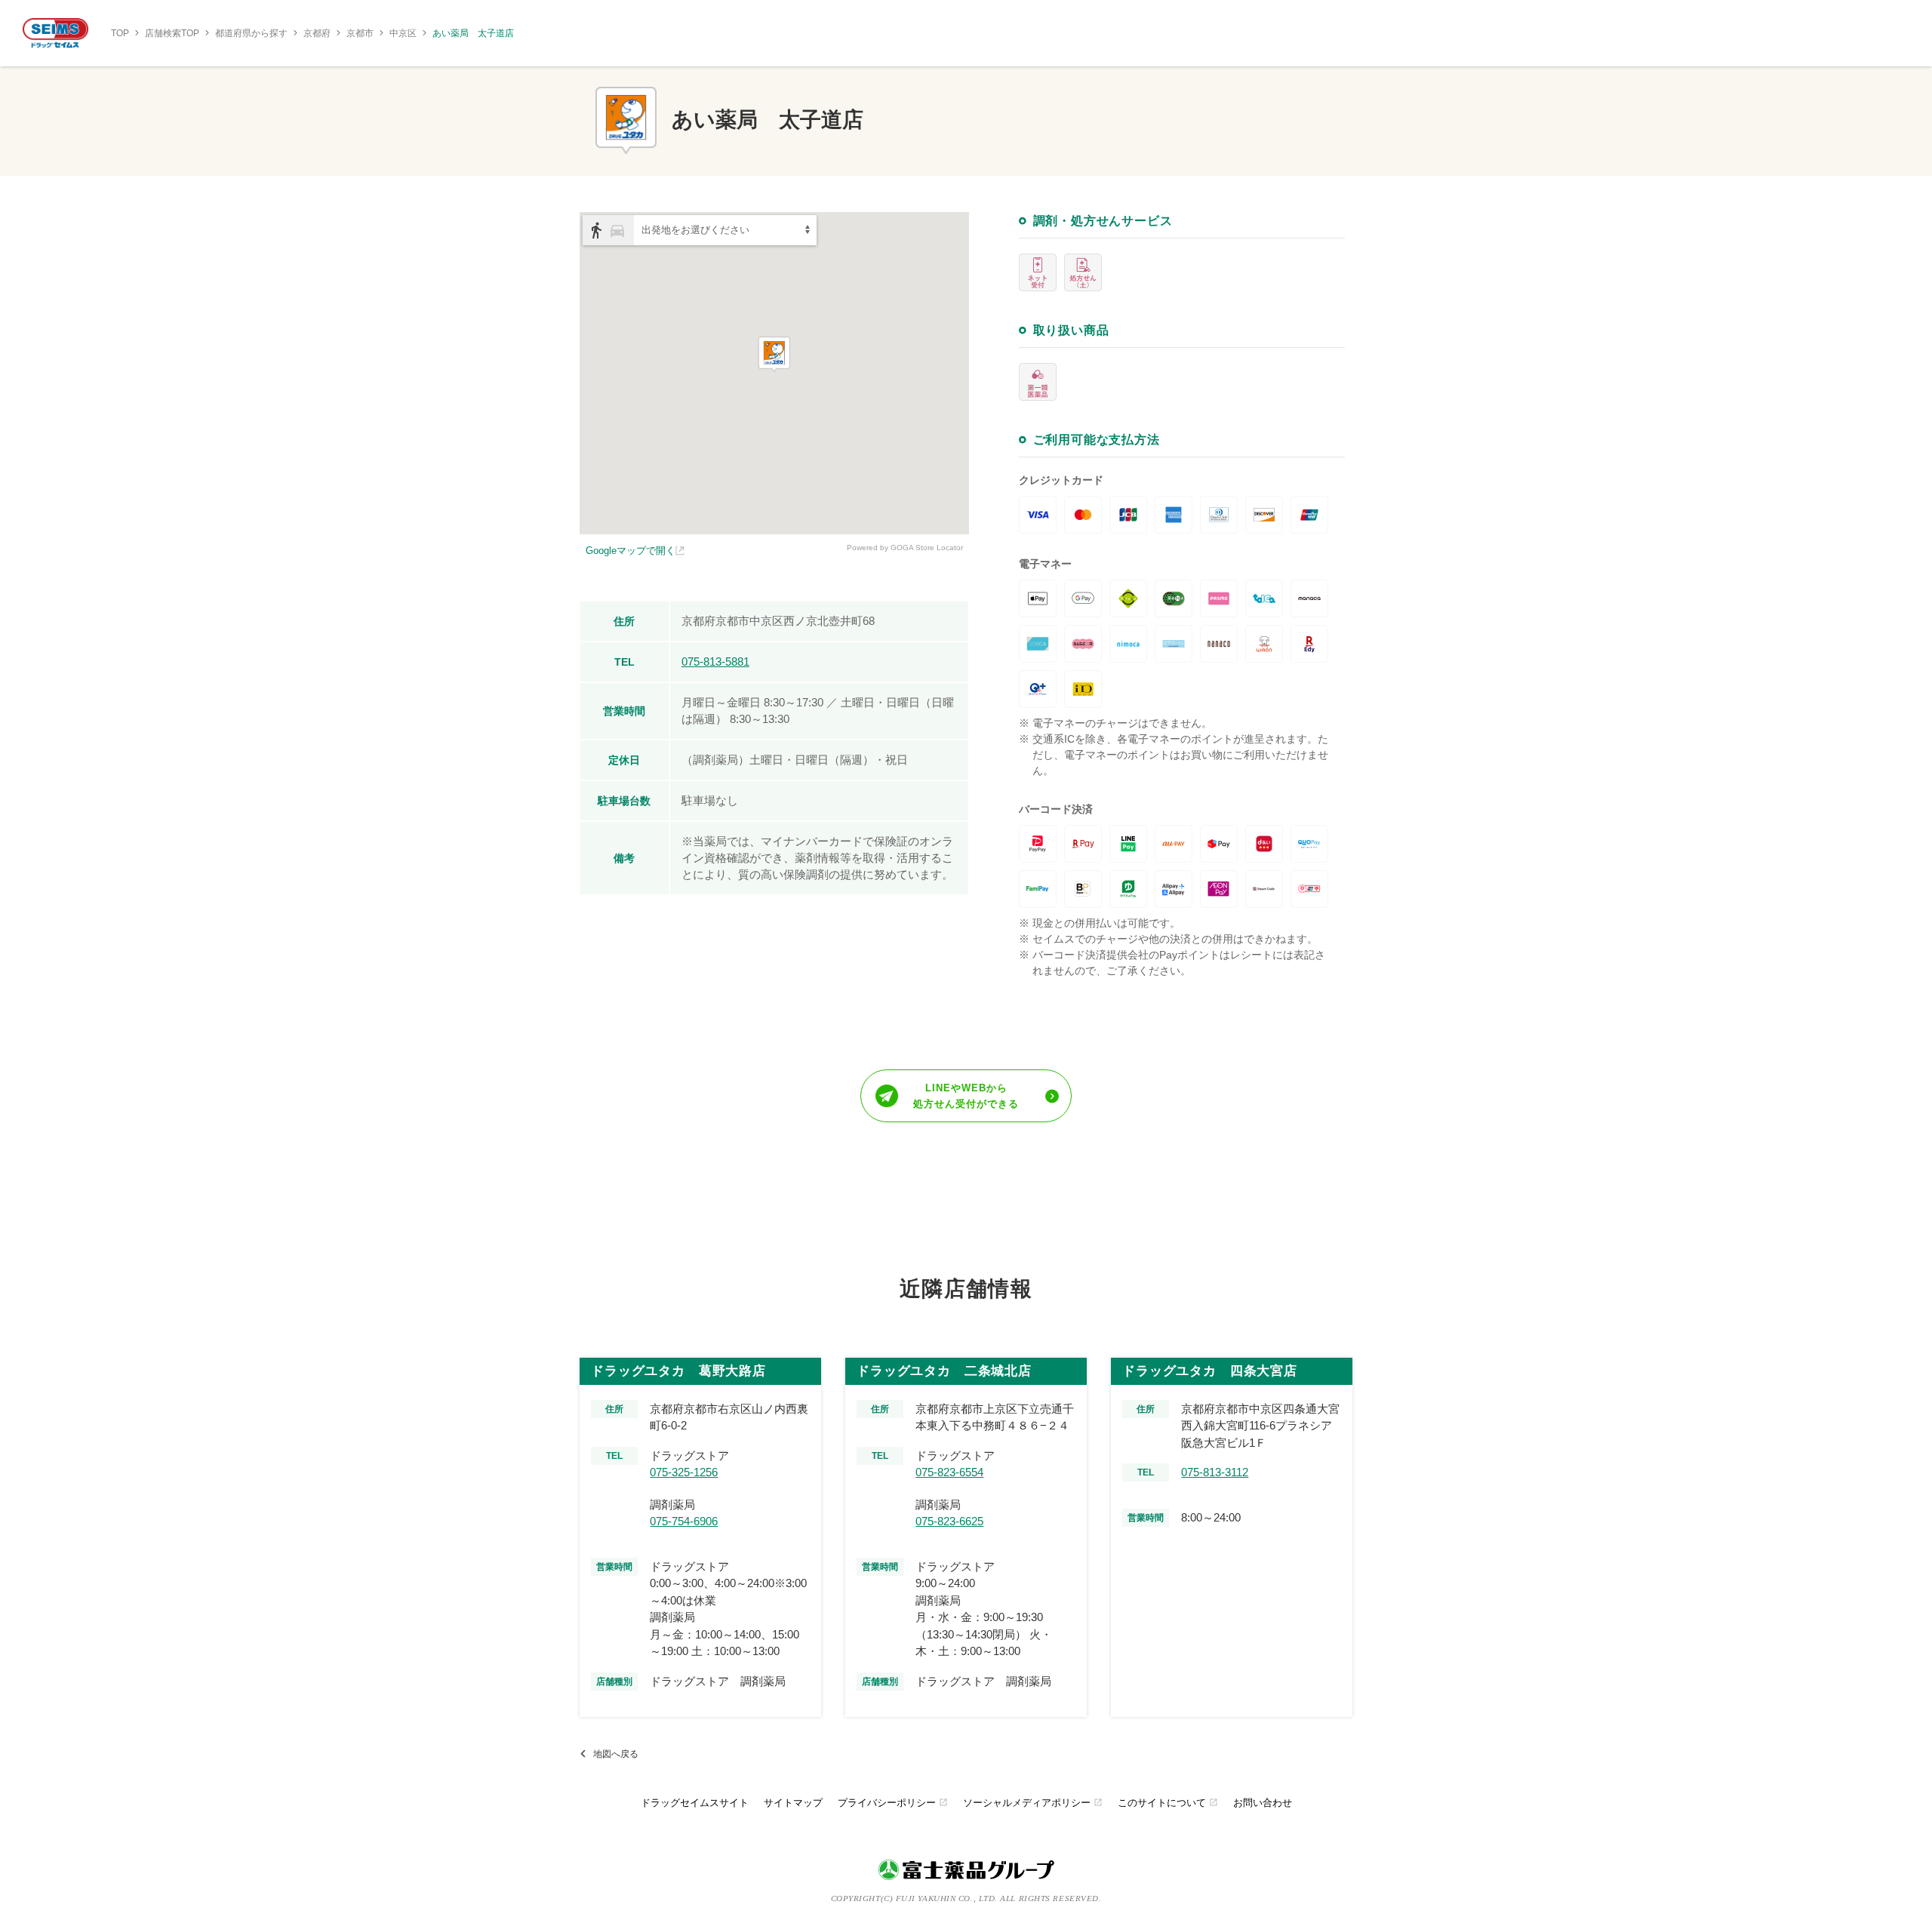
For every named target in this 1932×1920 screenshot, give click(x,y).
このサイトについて (1168, 1803)
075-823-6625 (949, 1521)
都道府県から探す (251, 33)
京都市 (360, 33)
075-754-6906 (684, 1521)
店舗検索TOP (172, 33)
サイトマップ (793, 1803)
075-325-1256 (684, 1472)
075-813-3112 (1215, 1472)
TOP (120, 33)
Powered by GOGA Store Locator (905, 548)
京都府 (317, 33)
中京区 (403, 33)
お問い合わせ (1263, 1803)
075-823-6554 (949, 1472)
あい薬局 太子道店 (473, 33)
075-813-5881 (715, 662)
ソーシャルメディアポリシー (1033, 1803)
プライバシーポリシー (893, 1803)
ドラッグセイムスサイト (695, 1803)
